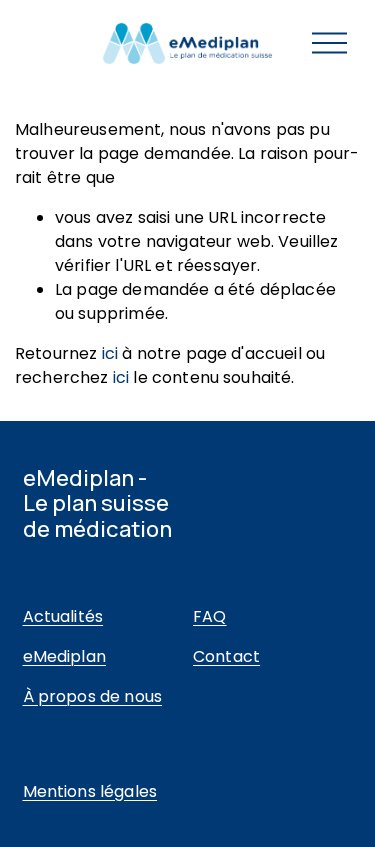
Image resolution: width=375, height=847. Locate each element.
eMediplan (64, 656)
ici (110, 353)
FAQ (209, 616)
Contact (226, 656)
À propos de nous (93, 696)
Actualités (63, 616)
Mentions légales (90, 791)
